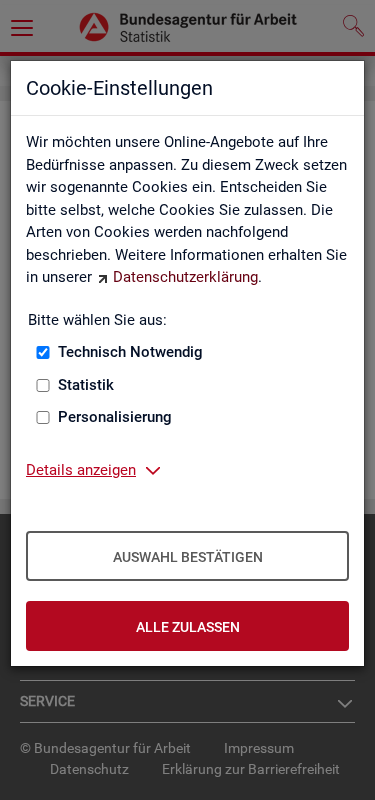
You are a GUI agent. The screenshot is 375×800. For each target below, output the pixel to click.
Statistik (86, 385)
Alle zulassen (188, 627)
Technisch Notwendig (130, 352)
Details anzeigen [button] (81, 470)
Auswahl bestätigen (188, 557)
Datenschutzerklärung (185, 277)
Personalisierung (115, 417)
